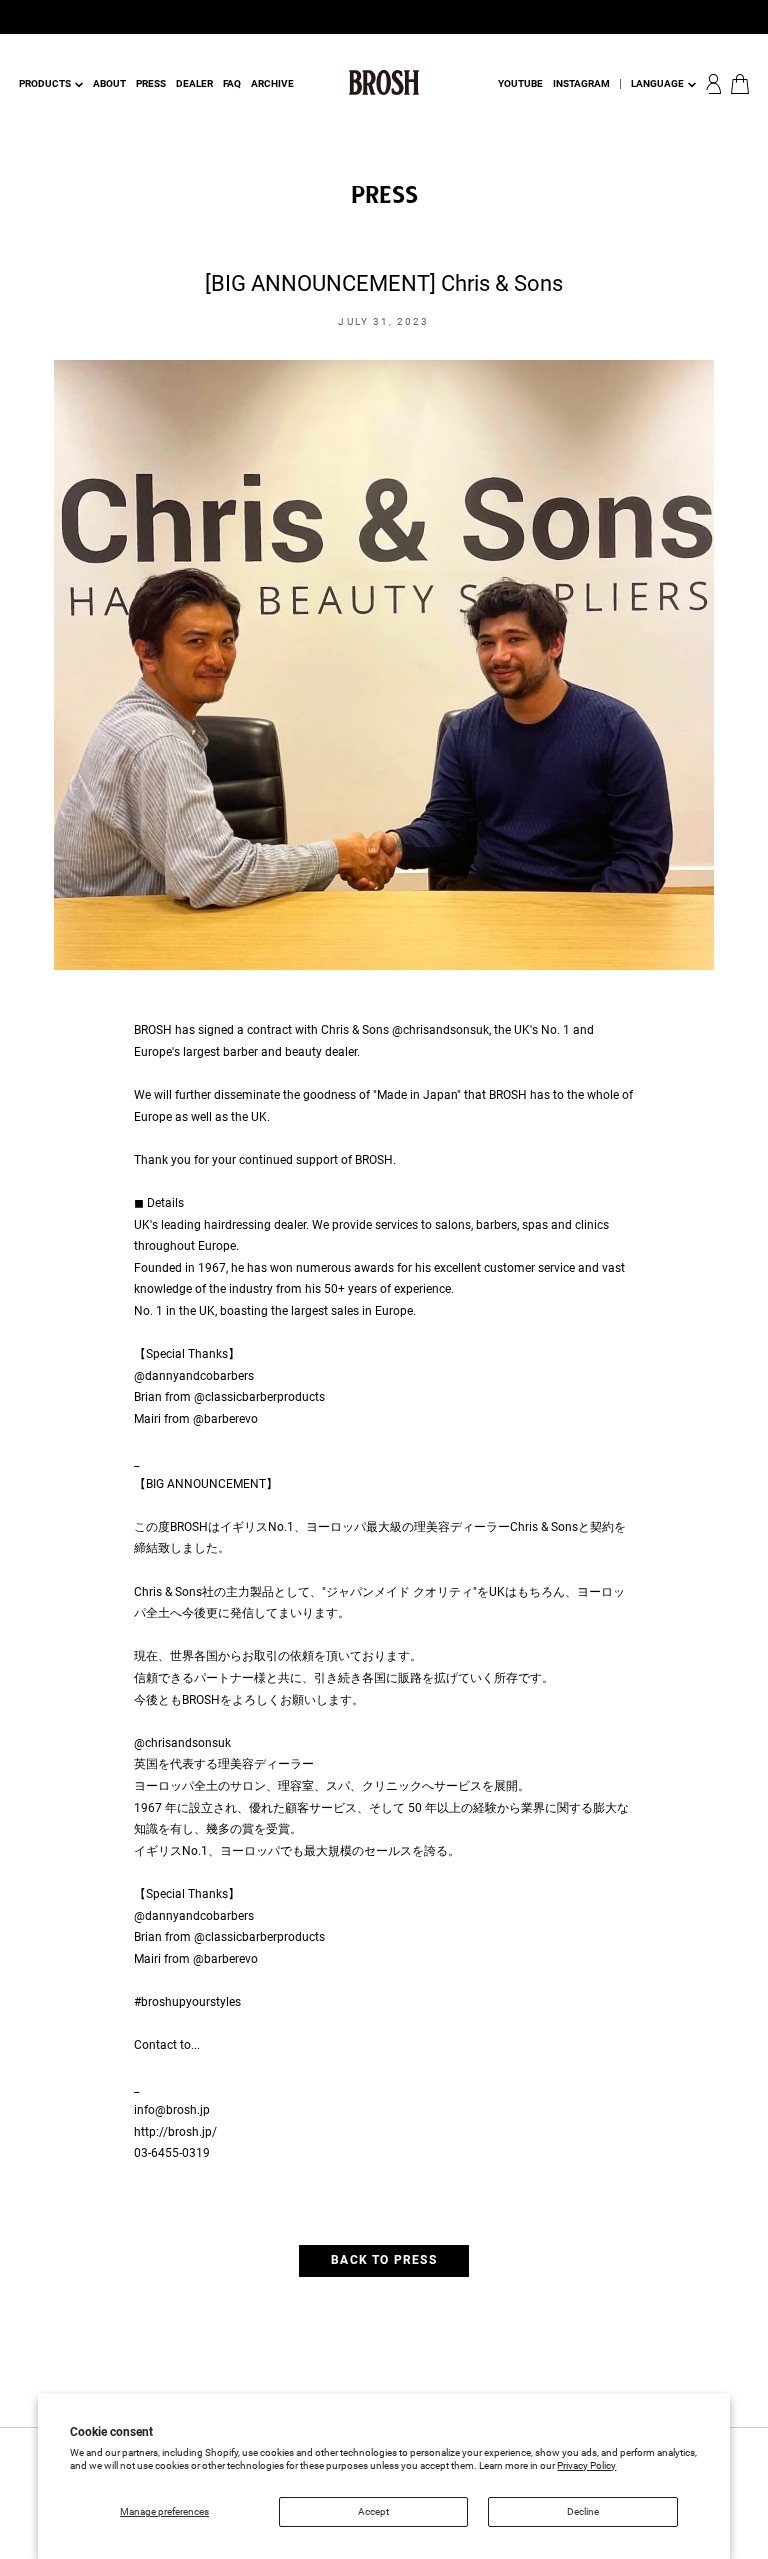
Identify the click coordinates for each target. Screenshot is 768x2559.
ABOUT (109, 83)
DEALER (194, 83)
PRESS (151, 83)
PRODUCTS (45, 83)
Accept (373, 2511)
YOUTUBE (520, 83)
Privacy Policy (586, 2465)
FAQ (232, 83)
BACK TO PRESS (384, 2260)
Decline (583, 2511)
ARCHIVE (272, 83)
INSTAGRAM (581, 83)
